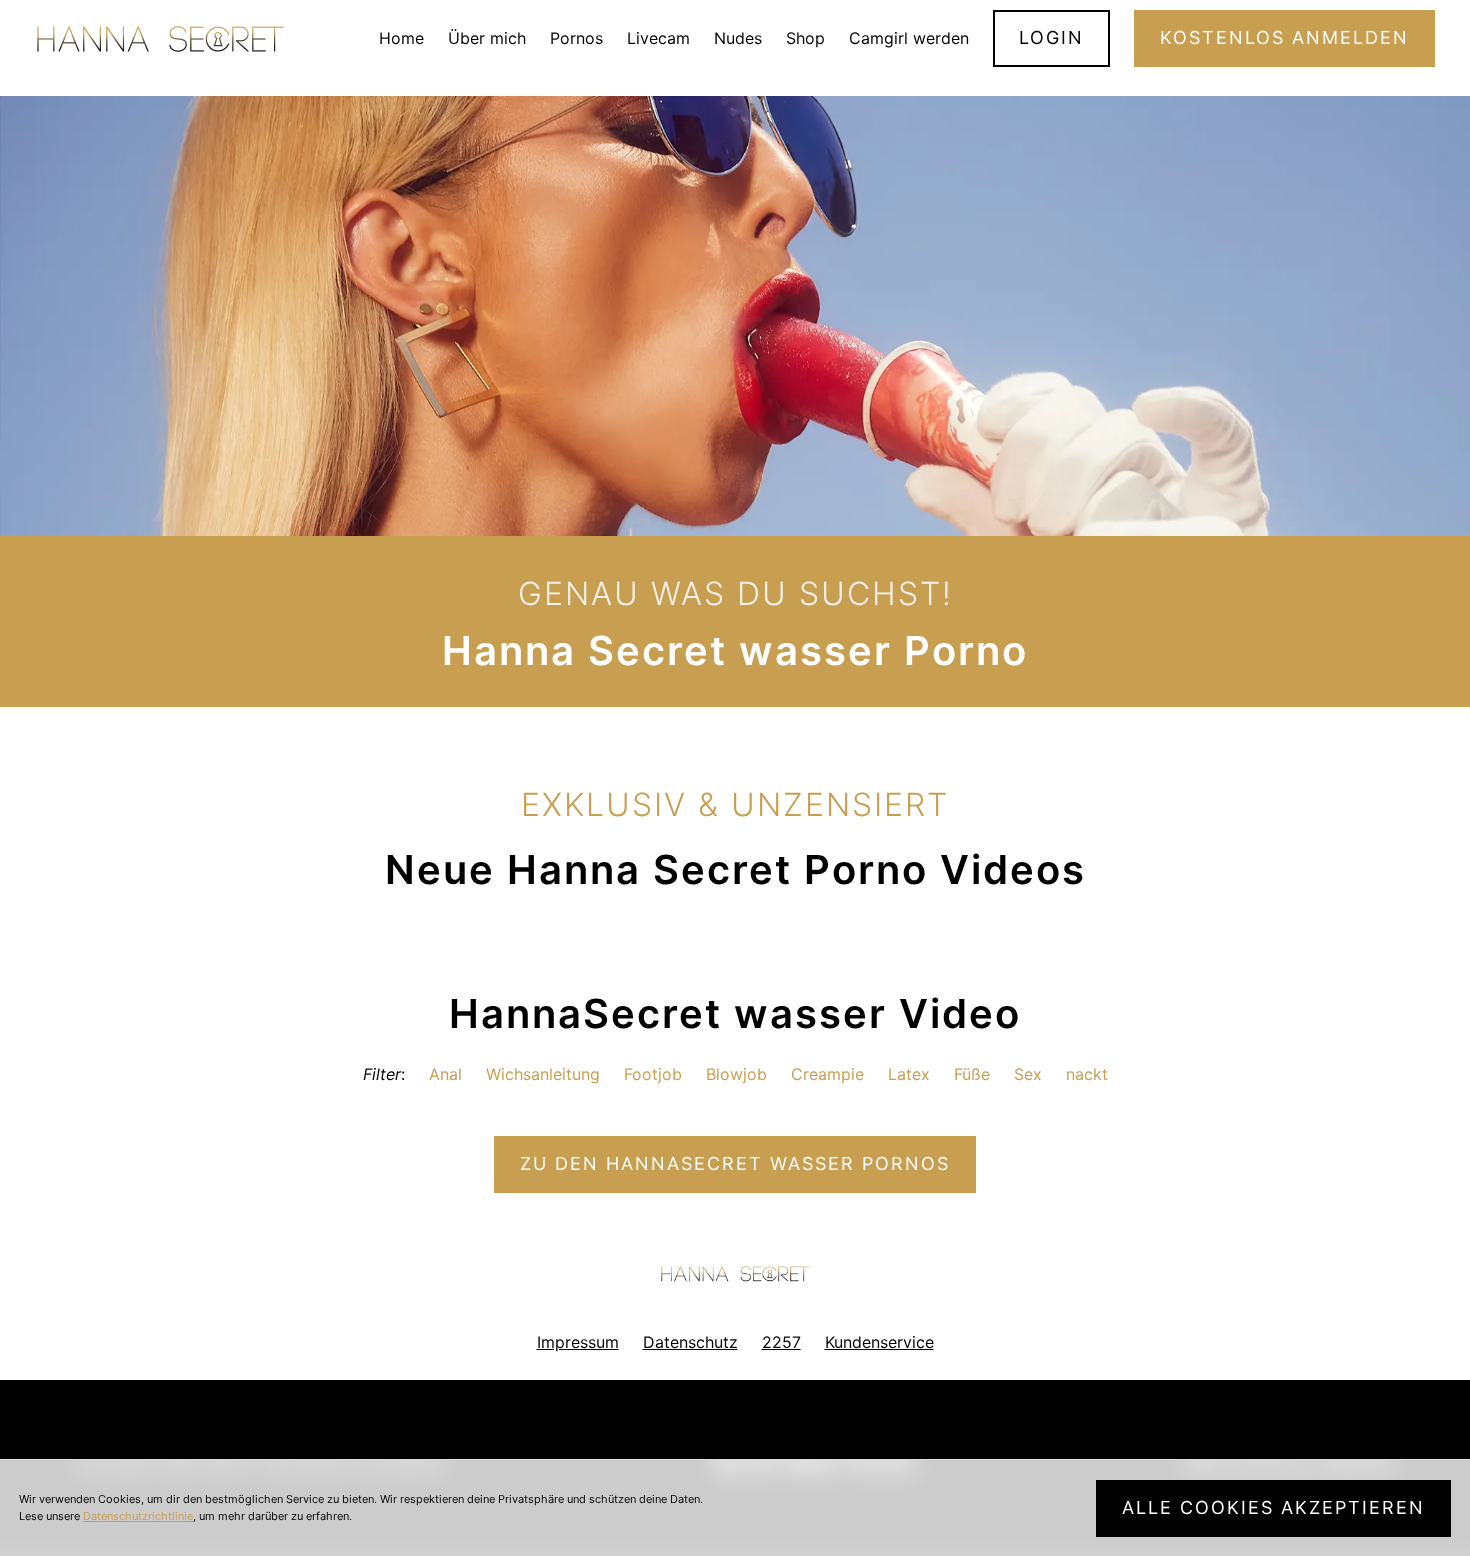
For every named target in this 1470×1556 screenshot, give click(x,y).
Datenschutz (690, 1342)
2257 (781, 1342)
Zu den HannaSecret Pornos (735, 1163)
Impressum (578, 1342)
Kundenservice (879, 1342)
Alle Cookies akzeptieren (1273, 1507)
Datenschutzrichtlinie (138, 1516)
